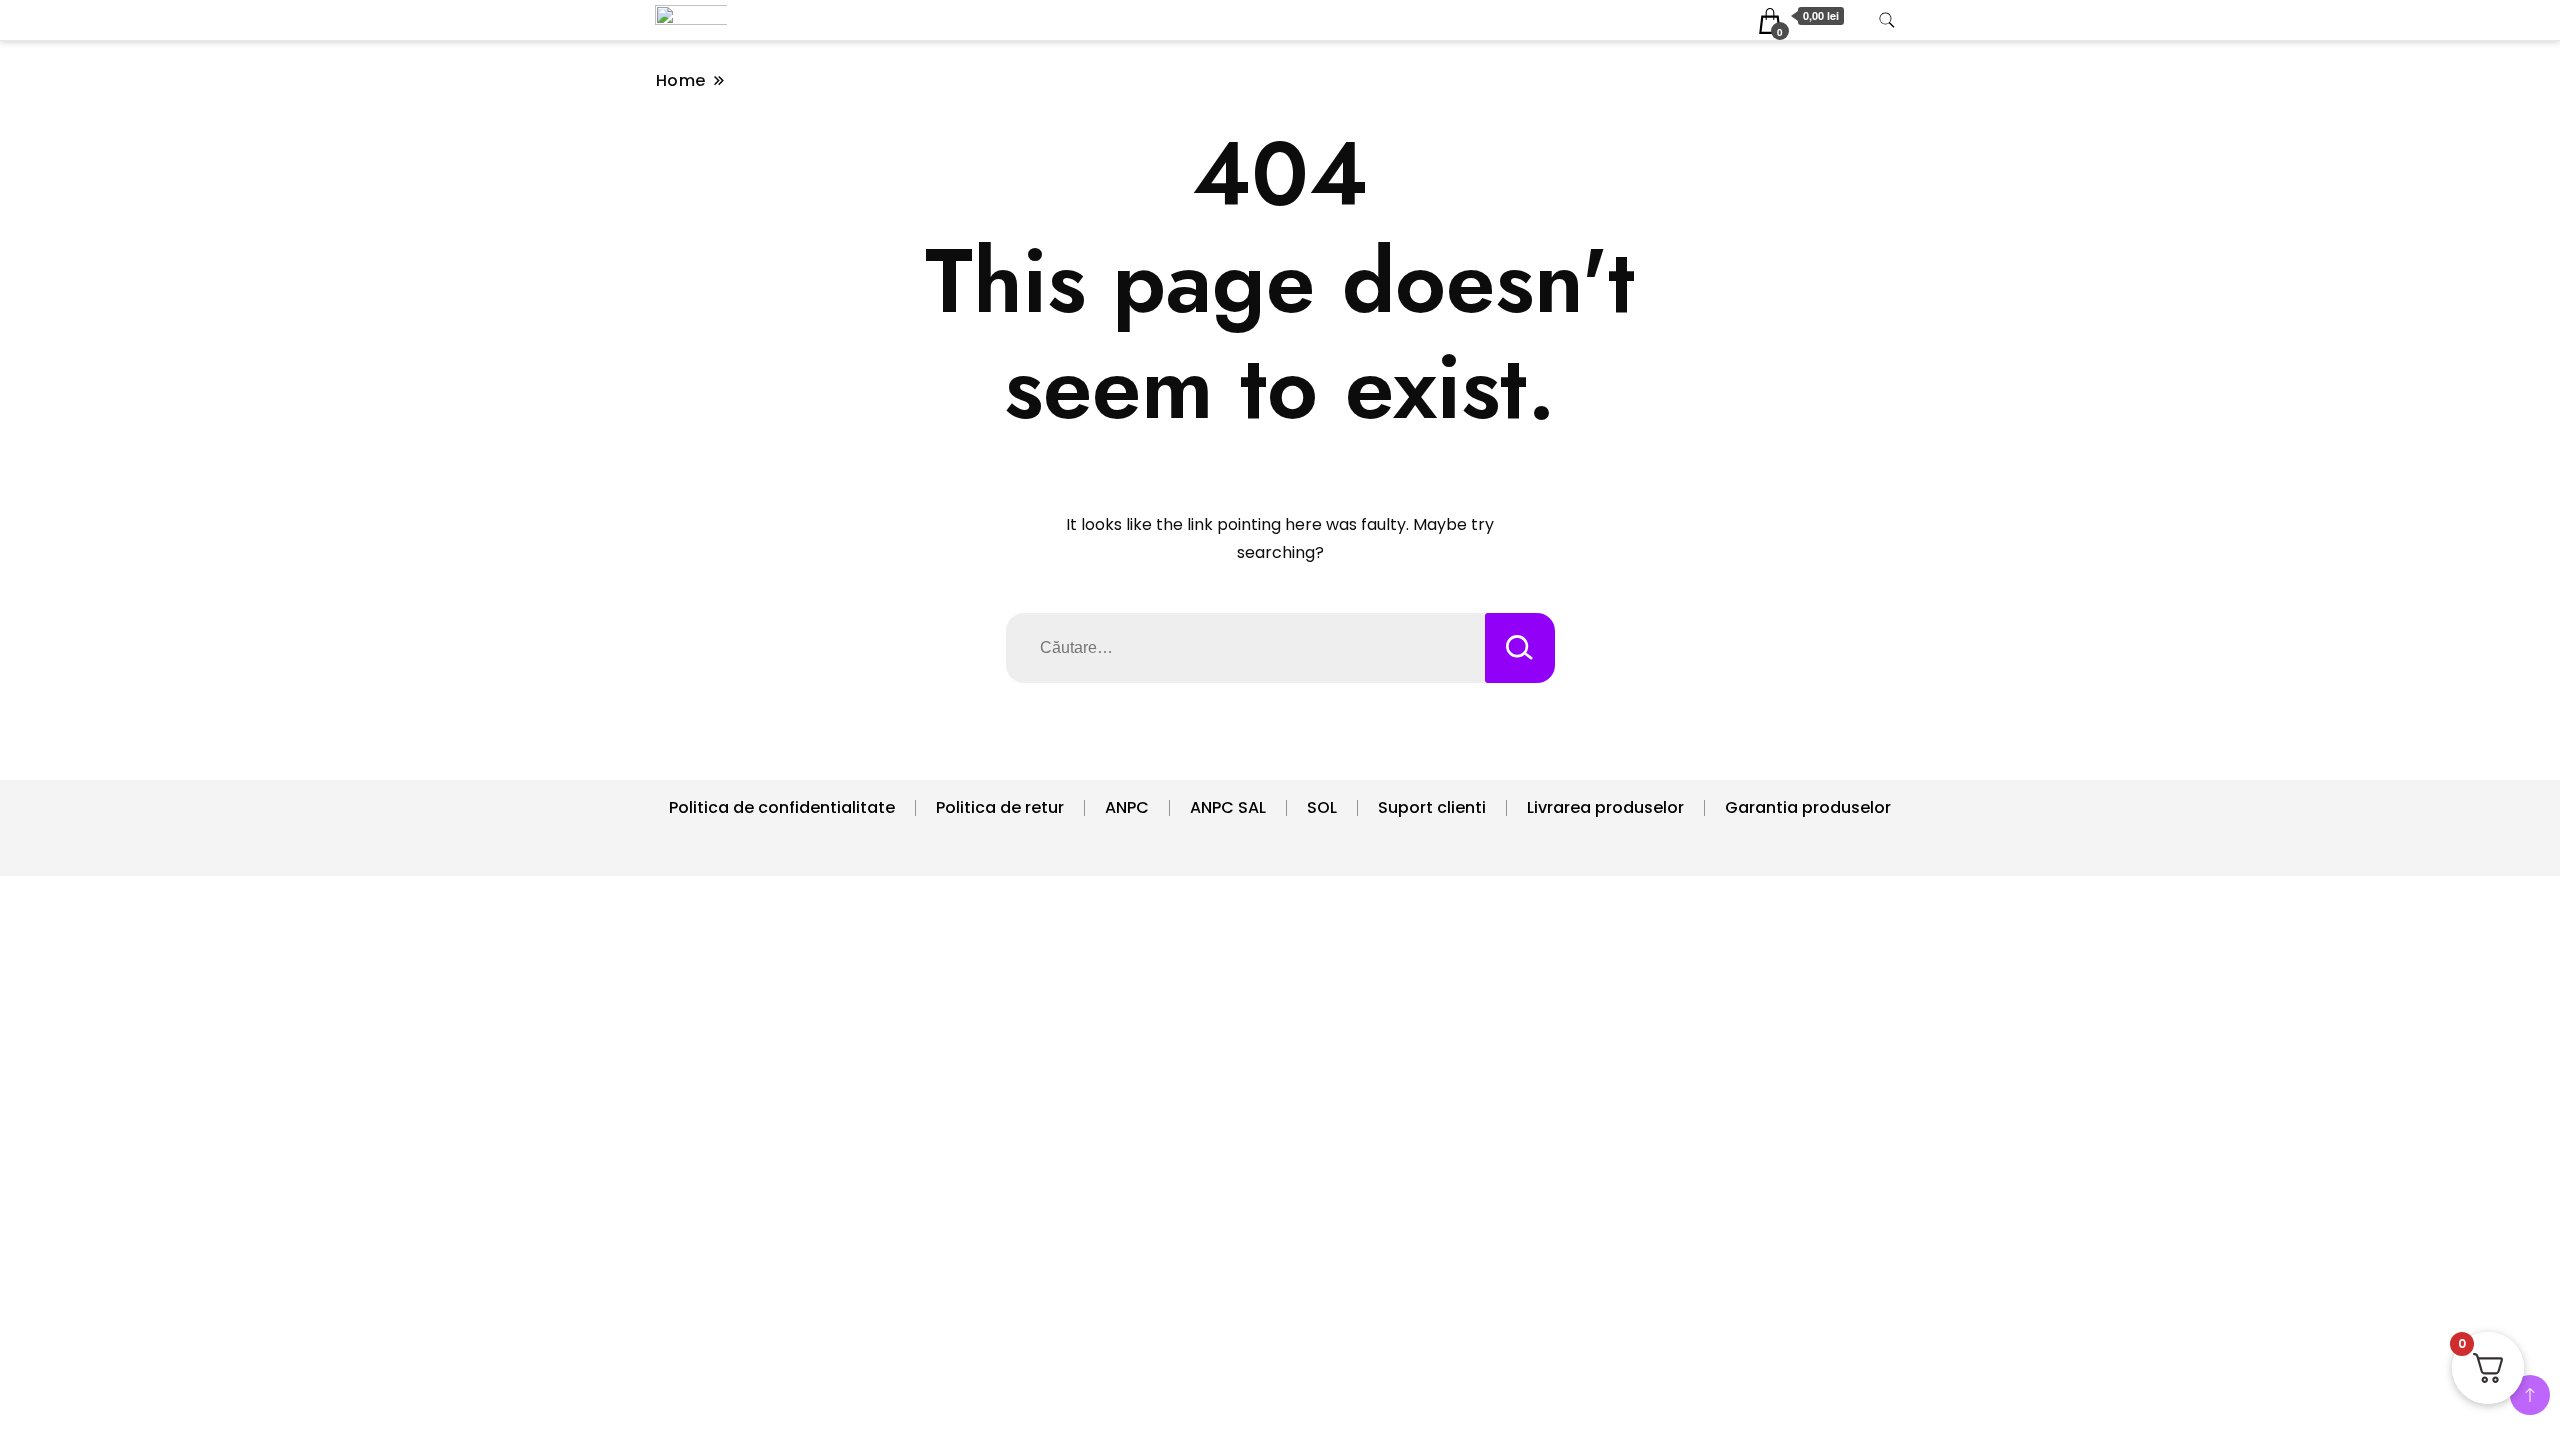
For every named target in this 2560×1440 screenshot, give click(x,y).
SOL (1322, 807)
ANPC (1127, 807)
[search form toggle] (1887, 20)
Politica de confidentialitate (782, 807)
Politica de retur (1000, 807)
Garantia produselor (1808, 807)
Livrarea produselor (1605, 807)
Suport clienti (1432, 807)
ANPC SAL (1228, 807)
